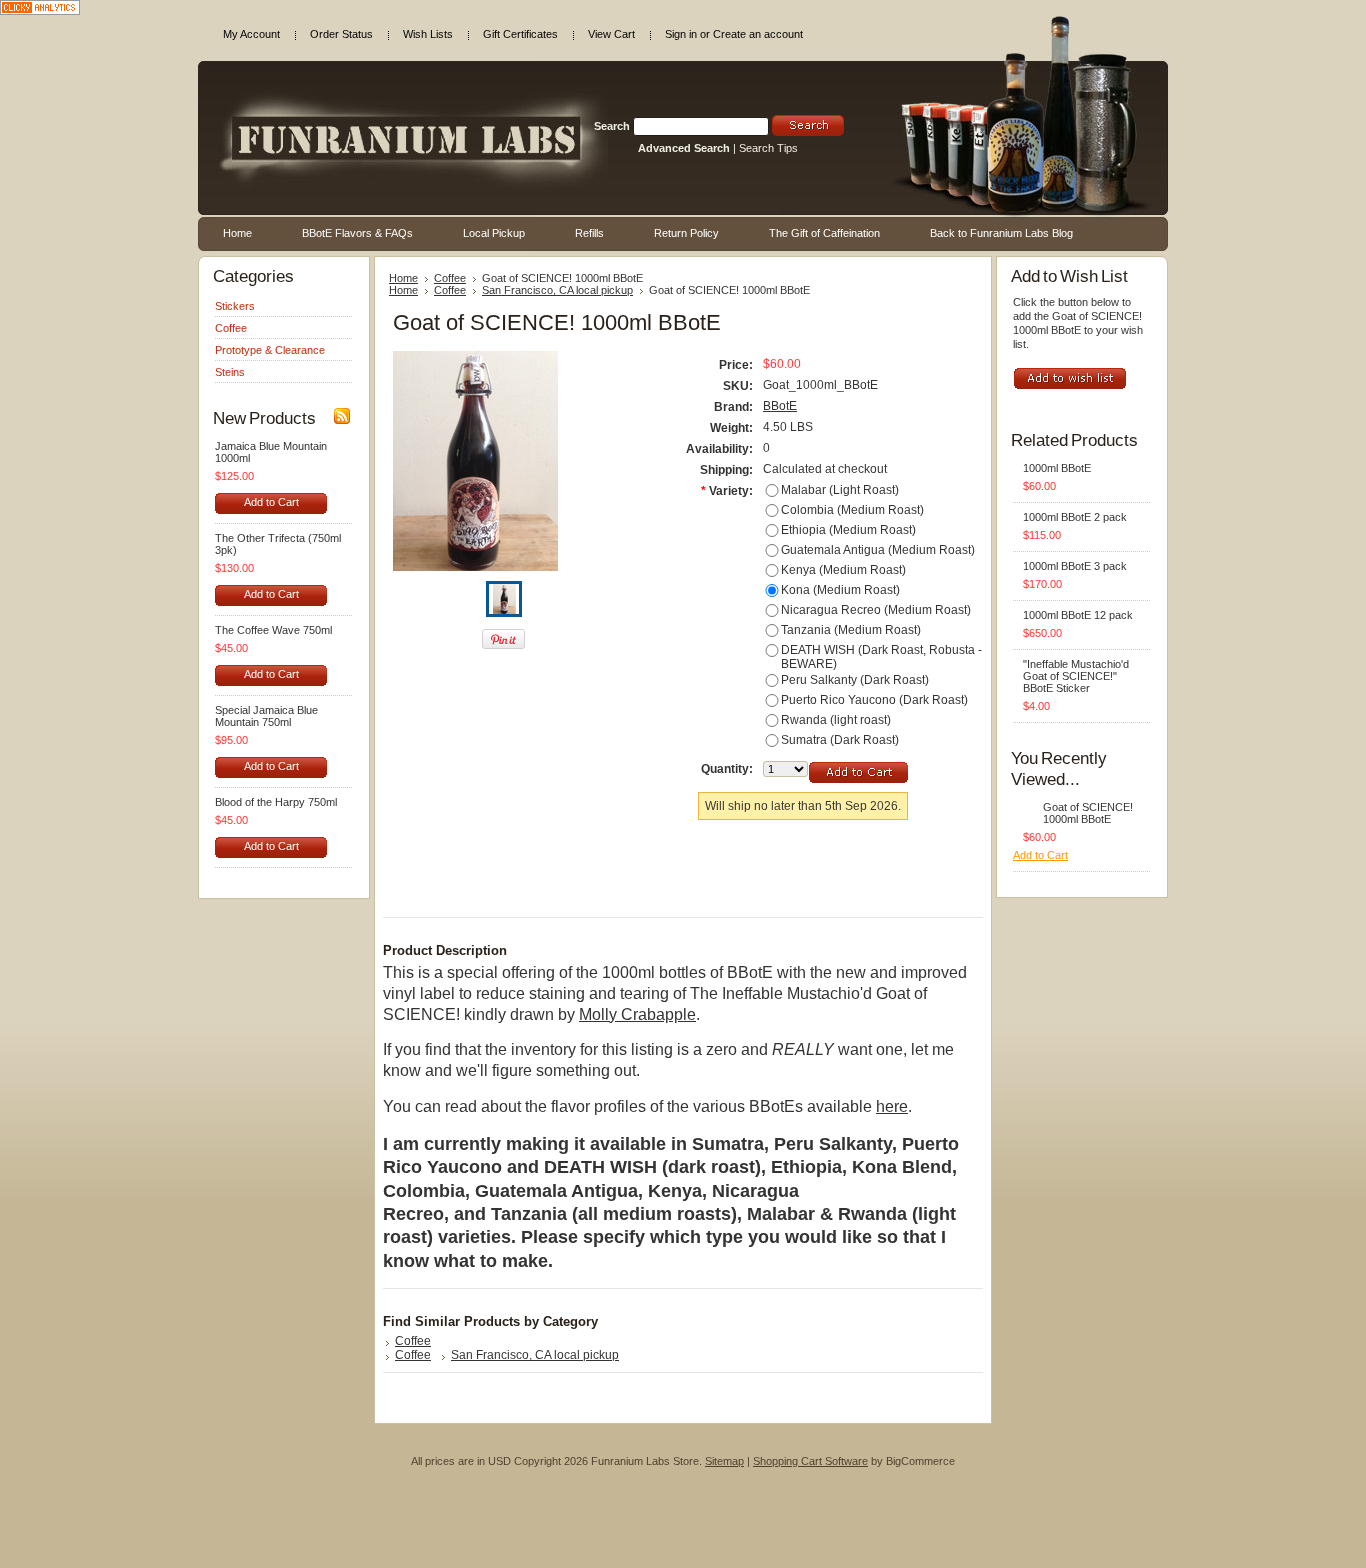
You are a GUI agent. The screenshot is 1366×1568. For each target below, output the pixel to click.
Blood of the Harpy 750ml (276, 802)
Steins (230, 372)
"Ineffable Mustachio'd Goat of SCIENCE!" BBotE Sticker (1076, 676)
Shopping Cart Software (810, 1461)
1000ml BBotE (1057, 468)
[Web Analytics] (40, 10)
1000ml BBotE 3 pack (1075, 566)
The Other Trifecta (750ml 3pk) (278, 544)
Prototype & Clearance (270, 350)
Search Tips (768, 148)
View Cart (611, 34)
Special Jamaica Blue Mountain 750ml (266, 716)
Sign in (681, 34)
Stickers (235, 306)
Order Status (341, 34)
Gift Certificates (520, 34)
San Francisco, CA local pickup (557, 290)
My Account (251, 34)
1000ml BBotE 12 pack (1078, 615)
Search (612, 126)
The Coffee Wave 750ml (273, 630)
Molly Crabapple (637, 1014)
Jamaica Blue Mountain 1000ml (271, 452)
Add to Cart (271, 502)
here (892, 1106)
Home (403, 278)
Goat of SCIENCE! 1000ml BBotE (1088, 813)
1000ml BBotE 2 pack (1075, 517)
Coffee (231, 328)
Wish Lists (428, 34)
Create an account (758, 34)
